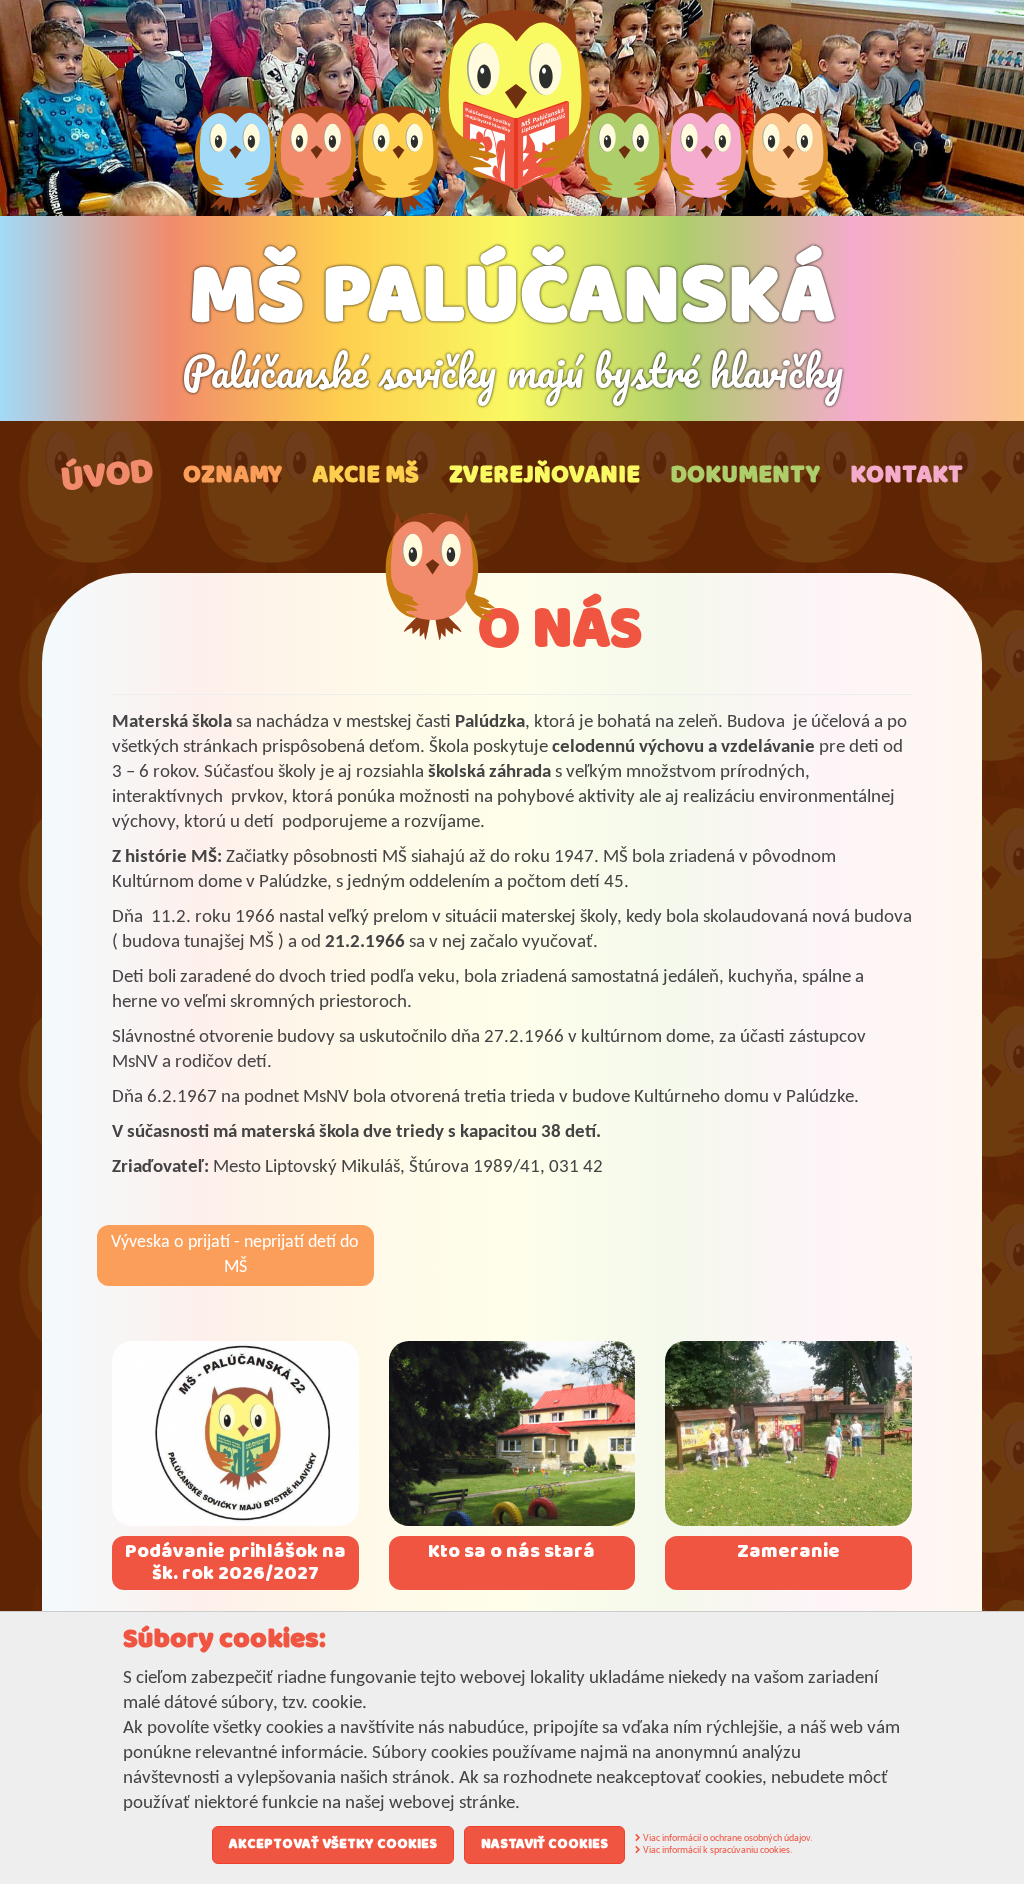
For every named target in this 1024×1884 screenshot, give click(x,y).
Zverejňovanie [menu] (544, 476)
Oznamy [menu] (232, 476)
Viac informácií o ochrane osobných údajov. (727, 1838)
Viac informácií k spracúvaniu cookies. (717, 1850)
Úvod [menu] (106, 475)
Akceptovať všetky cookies (333, 1844)
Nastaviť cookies (544, 1844)
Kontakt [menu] (906, 476)
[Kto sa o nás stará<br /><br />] (512, 1433)
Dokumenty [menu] (745, 476)
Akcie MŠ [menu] (365, 476)
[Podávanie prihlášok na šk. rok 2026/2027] (235, 1433)
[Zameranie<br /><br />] (788, 1433)
